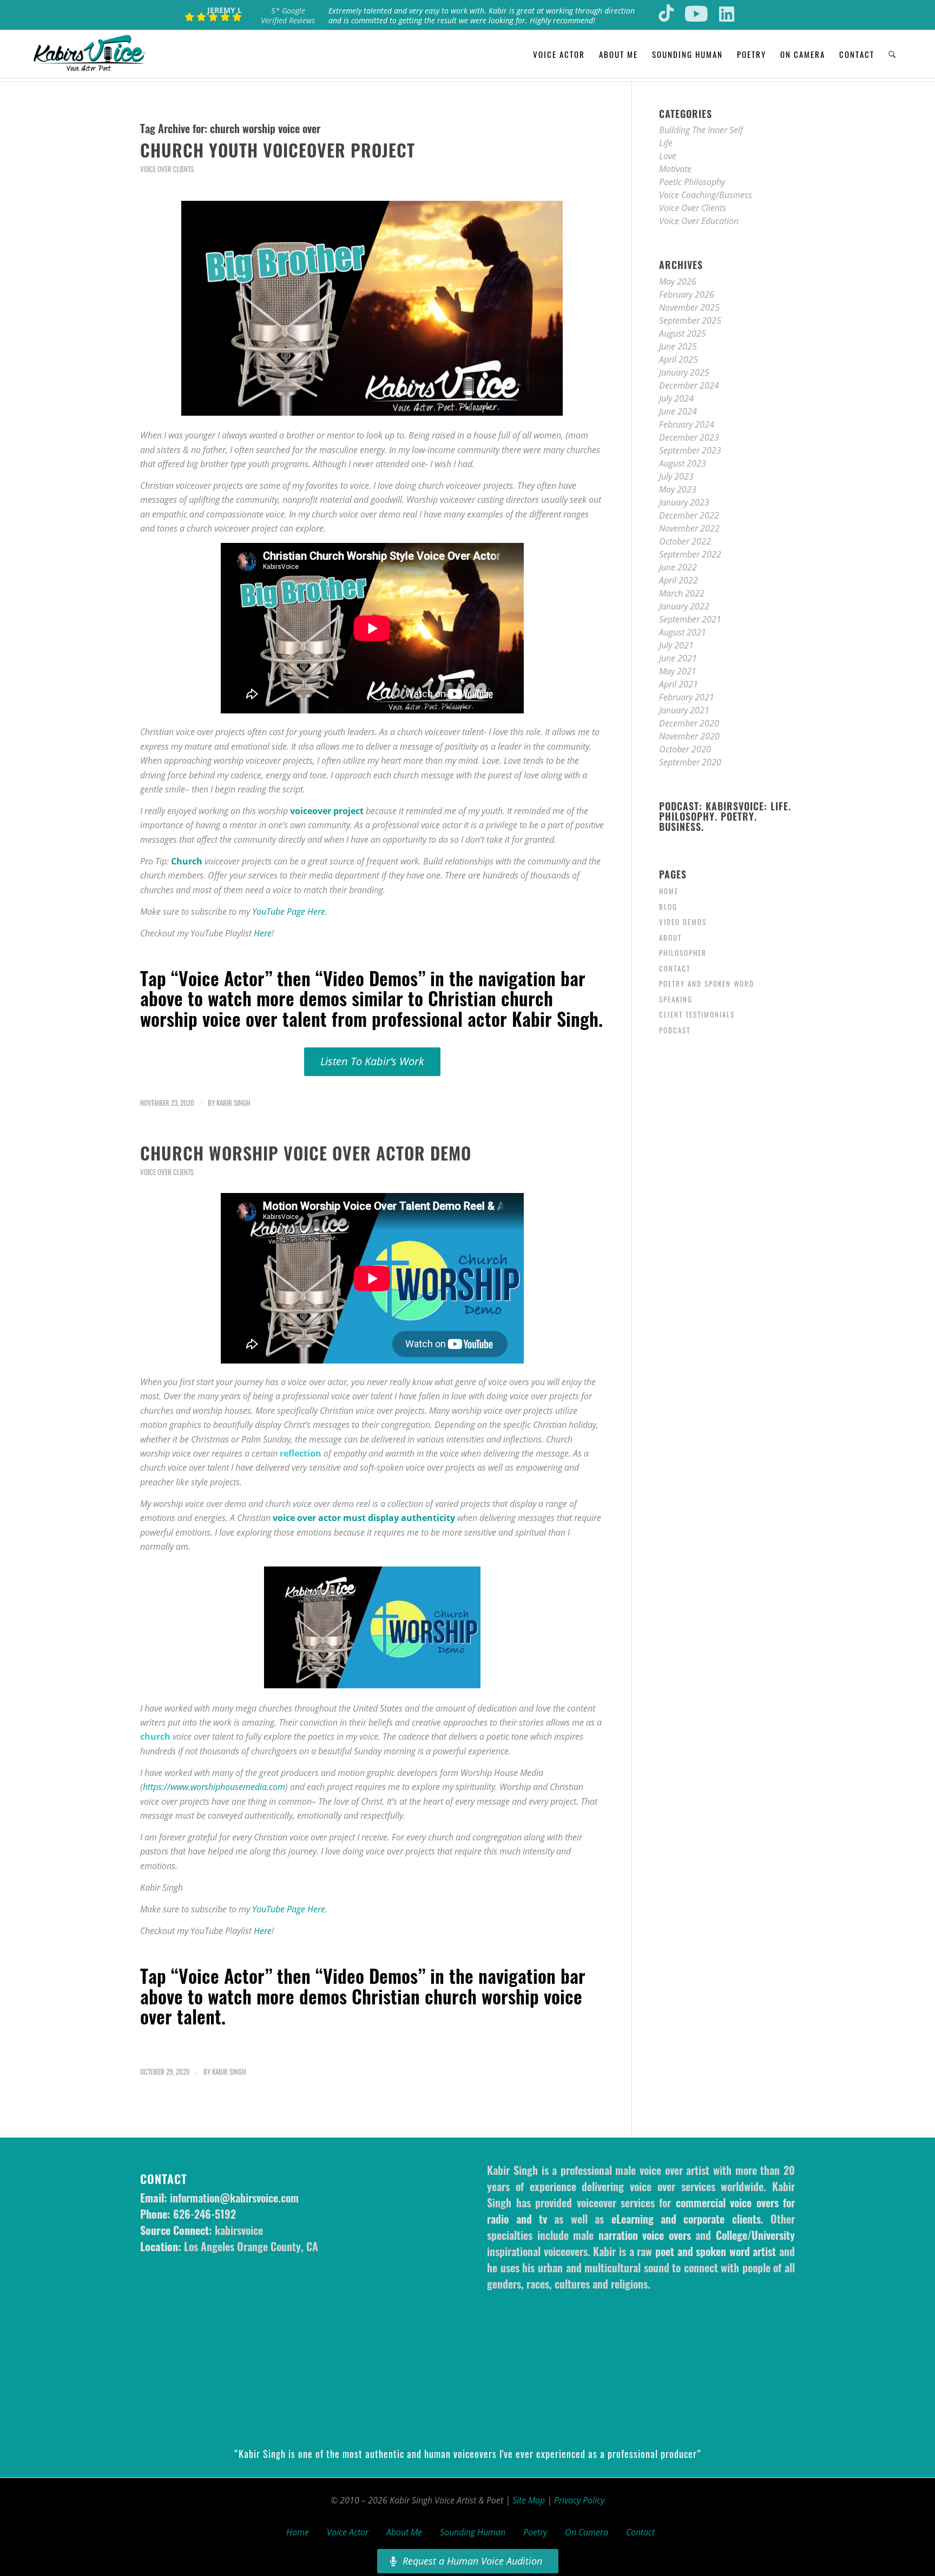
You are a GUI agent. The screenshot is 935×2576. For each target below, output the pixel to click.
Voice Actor (348, 2532)
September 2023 (690, 450)
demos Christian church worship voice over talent (361, 2006)
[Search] (892, 54)
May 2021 (678, 671)
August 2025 (683, 333)
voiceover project (327, 811)
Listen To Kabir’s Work (372, 1061)
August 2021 (683, 632)
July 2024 (676, 398)
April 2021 (679, 684)
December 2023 (689, 437)
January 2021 (684, 710)
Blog (668, 907)
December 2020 (689, 723)
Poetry (535, 2532)
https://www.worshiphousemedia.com (214, 1787)
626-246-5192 (205, 2214)
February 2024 (687, 424)
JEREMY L (225, 10)
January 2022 (684, 606)
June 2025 (678, 346)
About (670, 938)
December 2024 (689, 385)
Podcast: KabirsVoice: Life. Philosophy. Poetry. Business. (725, 817)
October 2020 (685, 749)
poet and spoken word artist (716, 2251)
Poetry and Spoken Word (707, 984)
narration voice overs (645, 2235)
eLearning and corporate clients (686, 2219)
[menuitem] (559, 54)
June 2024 (678, 411)
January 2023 (684, 502)
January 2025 (684, 372)
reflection (301, 1453)
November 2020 (689, 736)
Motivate (675, 169)
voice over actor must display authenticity (364, 1518)
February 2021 (687, 697)
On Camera (587, 2532)
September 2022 (690, 554)
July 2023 (676, 476)
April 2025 (679, 359)
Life (666, 143)
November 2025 (689, 307)
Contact (675, 968)
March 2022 (682, 593)
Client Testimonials (697, 1014)
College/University (755, 2235)
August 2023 (683, 463)
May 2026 (678, 281)
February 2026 (687, 294)
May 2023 (678, 489)
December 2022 (689, 515)
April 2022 (679, 580)
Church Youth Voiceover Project (278, 150)
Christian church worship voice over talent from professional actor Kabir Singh (369, 1008)
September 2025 (690, 320)
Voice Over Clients (167, 169)
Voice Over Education (699, 221)
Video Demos (683, 922)
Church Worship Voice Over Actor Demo (306, 1153)
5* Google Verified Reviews (288, 15)
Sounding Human (473, 2532)
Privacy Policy (579, 2500)
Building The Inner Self (701, 130)
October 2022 (685, 541)
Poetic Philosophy (692, 182)
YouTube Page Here (289, 912)
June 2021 (678, 658)
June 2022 (678, 567)
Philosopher (683, 953)
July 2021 (676, 645)
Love (668, 156)
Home (669, 891)
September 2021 (690, 619)
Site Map (529, 2500)
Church (187, 861)
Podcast (675, 1030)
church (155, 1736)
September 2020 (690, 762)
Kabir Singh (233, 1103)
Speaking (676, 999)
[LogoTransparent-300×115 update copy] (89, 54)
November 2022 (689, 528)
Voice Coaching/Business (706, 195)
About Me (404, 2532)
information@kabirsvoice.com (234, 2198)
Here (263, 933)
